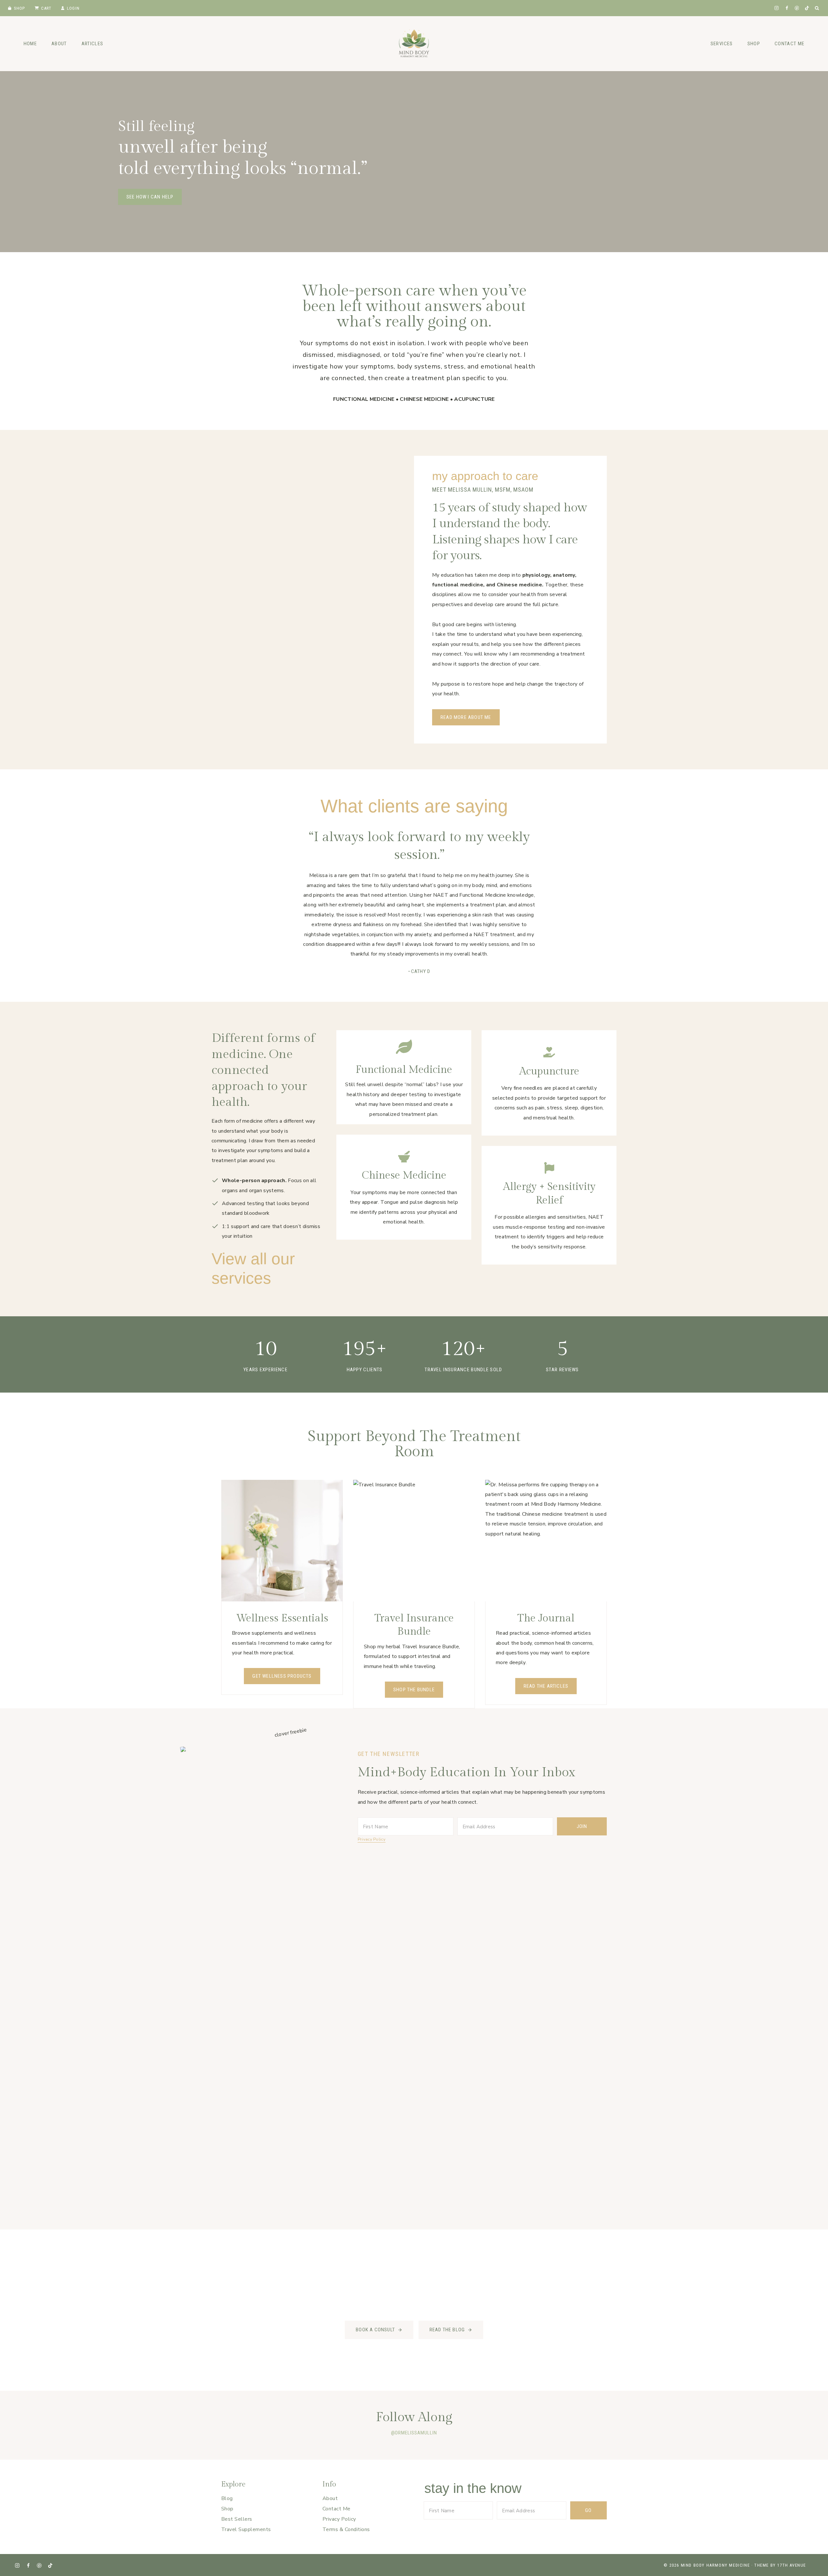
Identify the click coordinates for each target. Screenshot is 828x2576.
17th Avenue (792, 2565)
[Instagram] (777, 8)
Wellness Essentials (282, 1618)
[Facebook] (787, 8)
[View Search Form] (817, 8)
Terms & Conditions (346, 2529)
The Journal (546, 1618)
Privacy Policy (372, 1839)
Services (722, 44)
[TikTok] (807, 8)
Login (73, 8)
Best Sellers (237, 2519)
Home (30, 44)
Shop (20, 8)
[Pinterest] (797, 8)
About (59, 44)
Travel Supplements (246, 2529)
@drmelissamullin (414, 2433)
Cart (46, 8)
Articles (93, 44)
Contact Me (790, 44)
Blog (227, 2498)
